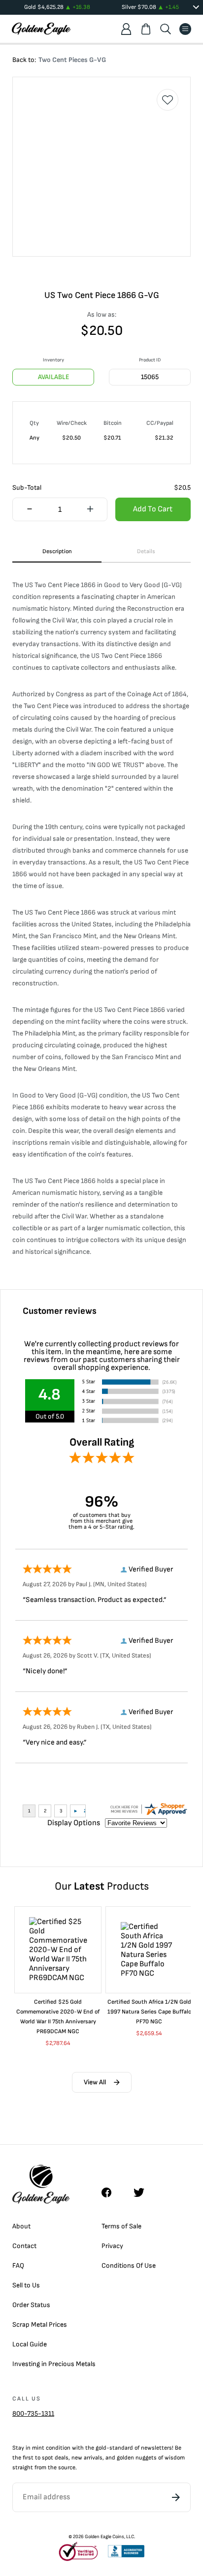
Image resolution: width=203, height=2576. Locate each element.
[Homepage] (41, 29)
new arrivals (87, 2458)
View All (95, 2082)
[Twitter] (143, 2192)
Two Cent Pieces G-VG (72, 60)
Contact (24, 2246)
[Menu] (185, 29)
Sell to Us (26, 2285)
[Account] (126, 29)
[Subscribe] (176, 2497)
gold (101, 2448)
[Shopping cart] (146, 29)
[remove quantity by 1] (30, 510)
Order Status (31, 2305)
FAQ (18, 2265)
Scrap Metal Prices (40, 2324)
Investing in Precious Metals (54, 2364)
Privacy (112, 2246)
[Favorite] (168, 100)
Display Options (74, 1823)
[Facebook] (111, 2192)
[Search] (166, 29)
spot (48, 2458)
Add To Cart (153, 509)
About (21, 2226)
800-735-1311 (33, 2413)
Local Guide (30, 2344)
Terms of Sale (121, 2226)
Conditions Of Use (129, 2265)
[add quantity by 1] (90, 510)
